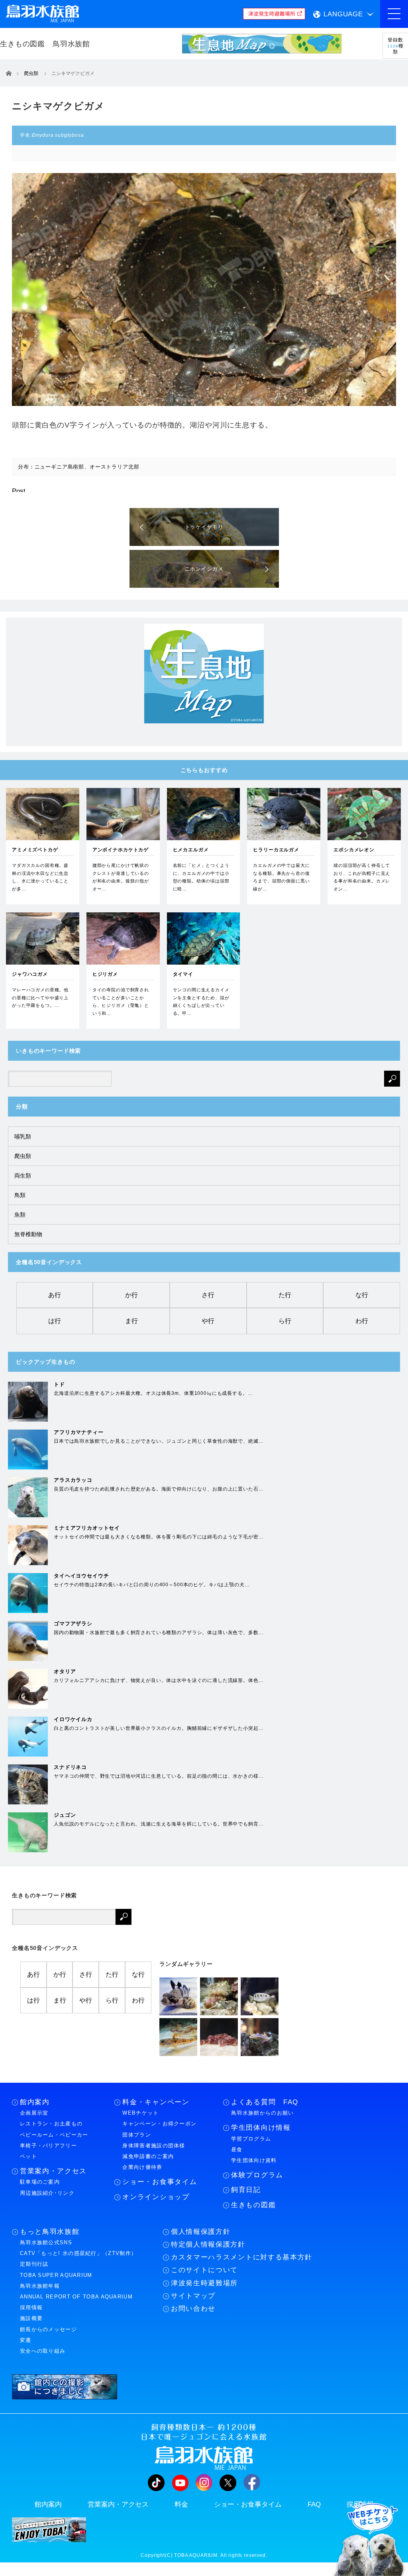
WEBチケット (140, 2113)
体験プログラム (257, 2175)
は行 (55, 1321)
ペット (28, 2156)
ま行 (131, 1321)
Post (19, 491)
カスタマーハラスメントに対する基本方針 (242, 2257)
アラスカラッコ (73, 1480)
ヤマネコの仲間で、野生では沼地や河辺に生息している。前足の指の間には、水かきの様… (159, 1776)
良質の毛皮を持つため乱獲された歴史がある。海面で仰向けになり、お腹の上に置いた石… (159, 1489)
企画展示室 (34, 2113)
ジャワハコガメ (30, 974)
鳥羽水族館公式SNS (46, 2242)
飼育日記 (246, 2190)
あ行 (55, 1295)
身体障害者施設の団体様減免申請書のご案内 (154, 2151)
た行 (285, 1295)
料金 (181, 2504)
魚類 (20, 1215)
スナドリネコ (70, 1767)
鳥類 (20, 1195)
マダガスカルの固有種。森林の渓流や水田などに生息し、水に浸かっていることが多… (40, 877)
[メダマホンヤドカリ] (219, 1996)
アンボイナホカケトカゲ (121, 850)
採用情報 (31, 2307)
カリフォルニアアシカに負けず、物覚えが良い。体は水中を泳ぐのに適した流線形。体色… (159, 1680)
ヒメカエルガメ (191, 850)
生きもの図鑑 (253, 2205)
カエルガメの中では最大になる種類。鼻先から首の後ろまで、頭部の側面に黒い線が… (281, 877)
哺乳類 (23, 1136)
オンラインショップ (156, 2197)
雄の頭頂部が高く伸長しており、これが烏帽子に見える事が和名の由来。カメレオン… (362, 877)
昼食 (237, 2150)
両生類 (23, 1176)
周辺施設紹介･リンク (47, 2193)
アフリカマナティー (79, 1432)
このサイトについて (204, 2270)
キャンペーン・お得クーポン (159, 2124)
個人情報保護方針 (201, 2232)
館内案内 (35, 2102)
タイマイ (183, 974)
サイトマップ (193, 2296)
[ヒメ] (178, 2037)
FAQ (314, 2504)
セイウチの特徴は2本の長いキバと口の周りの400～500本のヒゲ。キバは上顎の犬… (152, 1585)
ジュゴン (65, 1815)
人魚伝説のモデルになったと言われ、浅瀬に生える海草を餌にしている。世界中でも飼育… (159, 1824)
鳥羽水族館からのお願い (262, 2113)
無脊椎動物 (28, 1234)
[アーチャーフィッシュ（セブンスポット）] (260, 1996)
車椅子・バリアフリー (48, 2146)
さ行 (208, 1295)
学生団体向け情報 (261, 2128)
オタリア (65, 1671)
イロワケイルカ (73, 1719)
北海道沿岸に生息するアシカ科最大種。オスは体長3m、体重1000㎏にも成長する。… (153, 1393)
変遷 (26, 2340)
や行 (208, 1321)
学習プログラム (251, 2139)
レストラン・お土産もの (51, 2124)
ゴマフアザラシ (73, 1624)
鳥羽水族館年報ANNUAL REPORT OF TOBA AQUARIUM (76, 2291)
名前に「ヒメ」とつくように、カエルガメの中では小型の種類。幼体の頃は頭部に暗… (201, 877)
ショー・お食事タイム (160, 2182)
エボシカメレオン (354, 850)
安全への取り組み (43, 2351)
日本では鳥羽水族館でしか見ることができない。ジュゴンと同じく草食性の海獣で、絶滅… (159, 1441)
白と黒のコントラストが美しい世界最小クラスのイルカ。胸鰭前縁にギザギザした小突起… (159, 1728)
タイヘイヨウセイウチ (81, 1576)
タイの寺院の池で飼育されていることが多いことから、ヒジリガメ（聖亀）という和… (121, 1001)
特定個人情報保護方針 (208, 2244)
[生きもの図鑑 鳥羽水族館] (67, 44)
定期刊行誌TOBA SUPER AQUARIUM (56, 2269)
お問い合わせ (193, 2309)
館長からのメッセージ (48, 2329)
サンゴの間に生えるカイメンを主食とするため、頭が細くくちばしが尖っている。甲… (201, 1001)
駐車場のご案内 (40, 2182)
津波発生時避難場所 (204, 2283)
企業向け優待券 (142, 2167)
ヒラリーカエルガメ (276, 850)
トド (59, 1384)
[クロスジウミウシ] (260, 2037)
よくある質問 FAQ (265, 2102)
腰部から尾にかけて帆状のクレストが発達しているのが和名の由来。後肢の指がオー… (121, 877)
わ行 (362, 1321)
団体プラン (137, 2135)
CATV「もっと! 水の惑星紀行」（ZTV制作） (78, 2253)
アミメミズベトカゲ (35, 850)
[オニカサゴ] (219, 2037)
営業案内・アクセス (53, 2171)
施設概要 (31, 2318)
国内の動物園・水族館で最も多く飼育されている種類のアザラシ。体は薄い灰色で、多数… (159, 1633)
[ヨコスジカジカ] (178, 1996)
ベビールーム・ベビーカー (54, 2135)
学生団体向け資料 (254, 2160)
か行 (131, 1295)
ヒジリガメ (105, 974)
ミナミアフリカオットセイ (87, 1528)
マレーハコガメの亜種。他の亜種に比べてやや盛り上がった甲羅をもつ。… (40, 998)
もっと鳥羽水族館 (50, 2232)
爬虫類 (23, 1156)
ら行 (285, 1321)
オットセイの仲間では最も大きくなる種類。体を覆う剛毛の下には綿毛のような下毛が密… (159, 1537)
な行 (362, 1295)
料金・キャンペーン (156, 2102)
